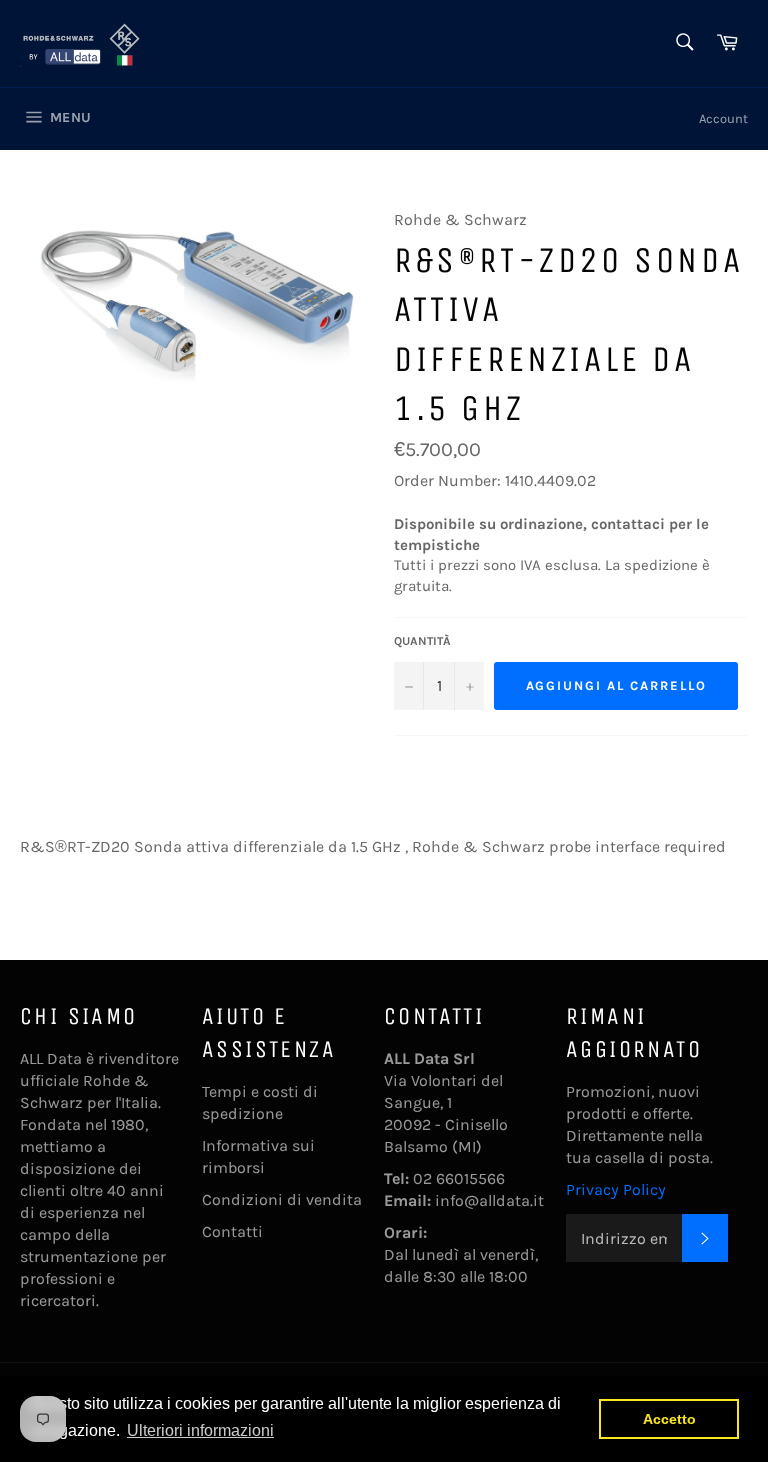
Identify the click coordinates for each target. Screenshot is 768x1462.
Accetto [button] (669, 1419)
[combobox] (683, 43)
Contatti (232, 1231)
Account (723, 118)
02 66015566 (459, 1178)
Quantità (422, 641)
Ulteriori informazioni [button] (200, 1430)
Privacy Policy (616, 1189)
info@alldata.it (489, 1200)
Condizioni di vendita (282, 1199)
